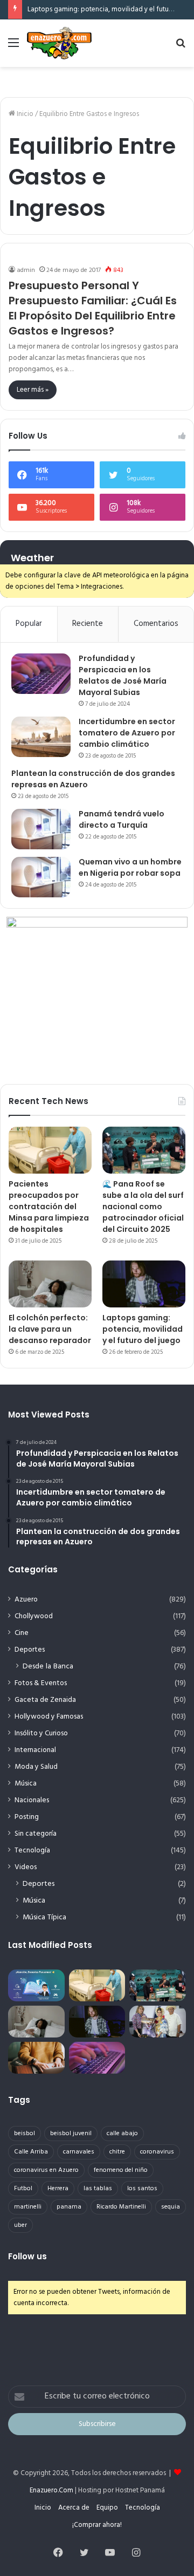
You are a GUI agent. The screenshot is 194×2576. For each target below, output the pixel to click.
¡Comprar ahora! (97, 2525)
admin (26, 270)
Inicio (24, 114)
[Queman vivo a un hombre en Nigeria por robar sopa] (41, 877)
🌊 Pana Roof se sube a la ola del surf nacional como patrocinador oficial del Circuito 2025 (143, 1207)
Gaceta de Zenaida (45, 1700)
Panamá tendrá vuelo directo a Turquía (122, 819)
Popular (29, 624)
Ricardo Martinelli (121, 2207)
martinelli (28, 2207)
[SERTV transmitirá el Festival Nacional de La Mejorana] (158, 2022)
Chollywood (34, 1616)
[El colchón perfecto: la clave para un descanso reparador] (50, 1284)
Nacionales (32, 1800)
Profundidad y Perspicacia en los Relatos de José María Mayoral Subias (123, 675)
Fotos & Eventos (41, 1683)
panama (69, 2207)
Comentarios (156, 624)
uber (20, 2225)
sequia (171, 2207)
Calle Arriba (31, 2152)
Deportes (30, 1650)
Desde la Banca (48, 1667)
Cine (22, 1633)
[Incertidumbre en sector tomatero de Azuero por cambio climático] (41, 737)
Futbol (23, 2189)
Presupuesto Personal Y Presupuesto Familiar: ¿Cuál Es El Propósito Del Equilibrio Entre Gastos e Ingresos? (93, 308)
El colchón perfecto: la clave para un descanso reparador (50, 1329)
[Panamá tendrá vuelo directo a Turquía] (41, 829)
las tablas (98, 2189)
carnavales (79, 2152)
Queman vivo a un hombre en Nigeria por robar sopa (130, 867)
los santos (142, 2189)
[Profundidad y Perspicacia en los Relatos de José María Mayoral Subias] (41, 674)
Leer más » (33, 390)
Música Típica (44, 1917)
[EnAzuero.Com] (59, 43)
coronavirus (157, 2152)
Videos (26, 1867)
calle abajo (122, 2134)
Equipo (107, 2508)
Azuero (26, 1600)
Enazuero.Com (51, 2490)
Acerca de (74, 2508)
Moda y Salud (36, 1767)
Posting (27, 1817)
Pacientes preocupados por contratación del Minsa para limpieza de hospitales (49, 1207)
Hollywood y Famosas (49, 1717)
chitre (117, 2152)
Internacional (35, 1750)
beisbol (25, 2134)
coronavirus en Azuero (46, 2170)
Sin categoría (36, 1834)
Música (26, 1784)
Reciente (88, 624)
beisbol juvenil (71, 2134)
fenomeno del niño (121, 2170)
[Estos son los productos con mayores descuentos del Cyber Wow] (36, 2058)
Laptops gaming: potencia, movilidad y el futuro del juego (143, 1329)
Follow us (27, 2256)
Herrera (58, 2189)
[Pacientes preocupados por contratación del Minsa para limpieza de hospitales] (50, 1150)
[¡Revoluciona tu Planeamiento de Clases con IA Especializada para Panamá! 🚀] (36, 1985)
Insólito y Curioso (41, 1733)
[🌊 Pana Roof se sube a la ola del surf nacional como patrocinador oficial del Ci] (144, 1150)
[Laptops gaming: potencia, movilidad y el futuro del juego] (144, 1284)
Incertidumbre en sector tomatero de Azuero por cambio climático (127, 733)
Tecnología (32, 1851)
